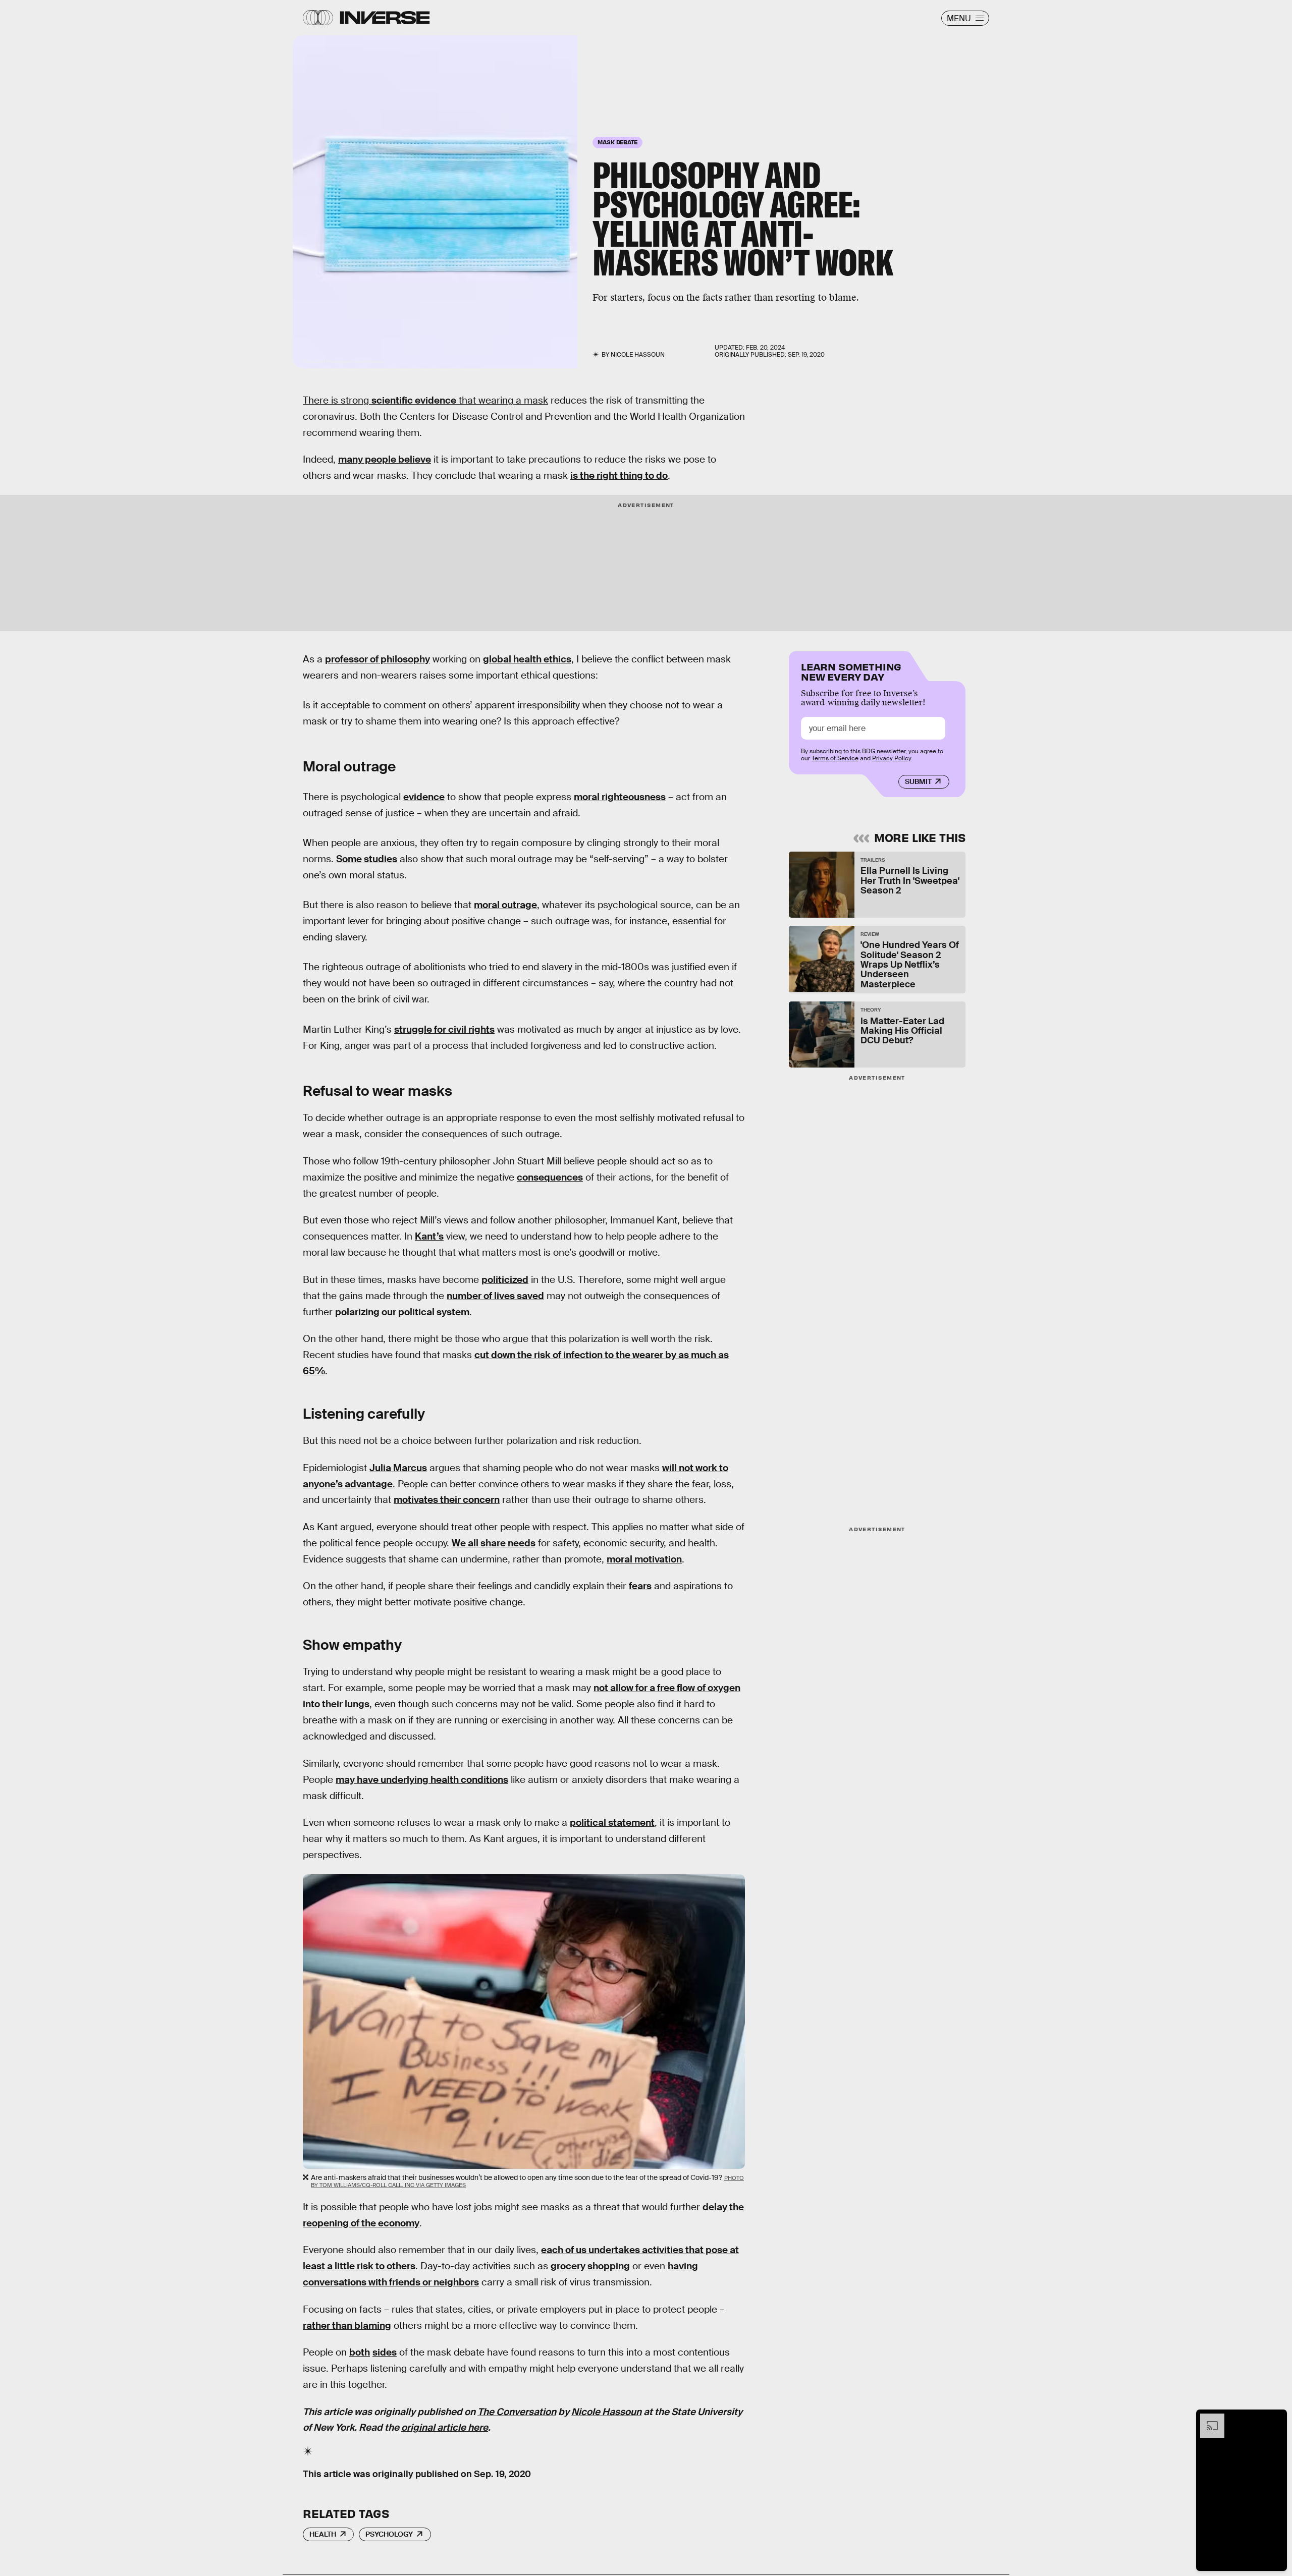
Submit (918, 781)
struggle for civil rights (444, 1029)
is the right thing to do (619, 475)
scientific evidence (414, 400)
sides (385, 2352)
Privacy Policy (892, 758)
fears (640, 1586)
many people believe (385, 459)
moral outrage (505, 905)
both (360, 2352)
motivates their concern (447, 1500)
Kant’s (429, 1236)
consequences (550, 1177)
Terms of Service (835, 758)
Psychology (389, 2534)
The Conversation (517, 2412)
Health (323, 2534)
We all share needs (494, 1543)
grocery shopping (590, 2266)
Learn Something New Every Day (851, 671)
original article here (445, 2427)
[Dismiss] (1276, 2419)
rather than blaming (347, 2326)
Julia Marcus (398, 1468)
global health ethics (527, 659)
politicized (505, 1280)
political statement (612, 1823)
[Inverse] (385, 18)
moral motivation (644, 1559)
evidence (424, 797)
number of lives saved (495, 1296)
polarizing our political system (402, 1312)
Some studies (367, 859)
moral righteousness (620, 797)
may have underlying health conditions (422, 1780)
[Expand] (1207, 2419)
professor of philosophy (378, 659)
